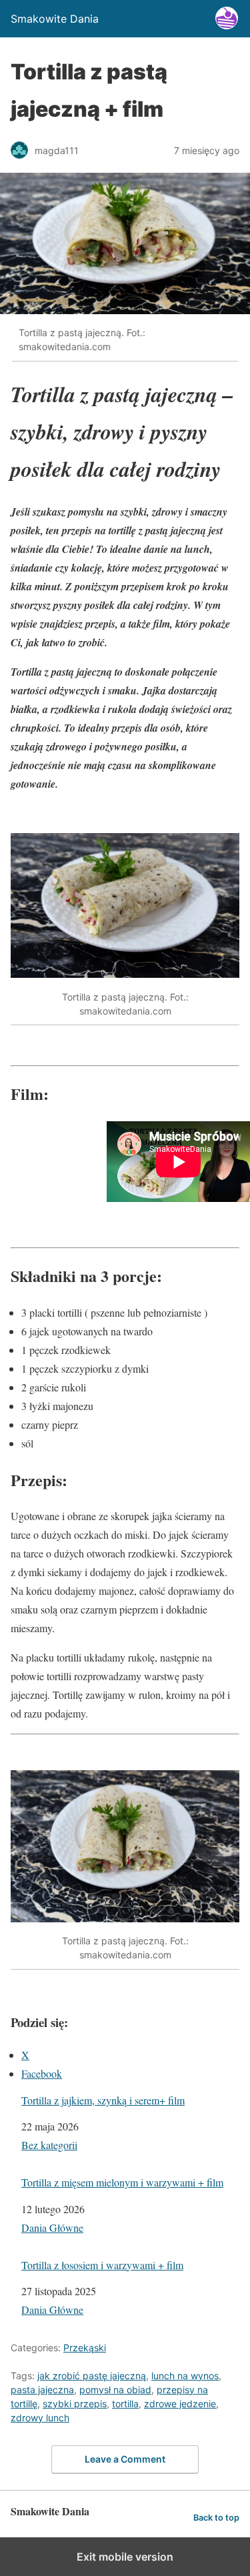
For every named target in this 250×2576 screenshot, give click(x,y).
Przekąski (85, 2348)
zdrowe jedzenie (180, 2404)
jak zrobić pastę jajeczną (92, 2376)
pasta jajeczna (42, 2390)
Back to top (216, 2518)
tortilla (125, 2404)
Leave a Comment (125, 2459)
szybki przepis (75, 2404)
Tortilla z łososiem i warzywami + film (102, 2265)
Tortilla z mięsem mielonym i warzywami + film (122, 2182)
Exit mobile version (125, 2557)
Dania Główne (52, 2227)
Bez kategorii (49, 2145)
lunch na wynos (185, 2376)
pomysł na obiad (115, 2390)
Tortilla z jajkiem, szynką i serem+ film (103, 2100)
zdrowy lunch (40, 2418)
